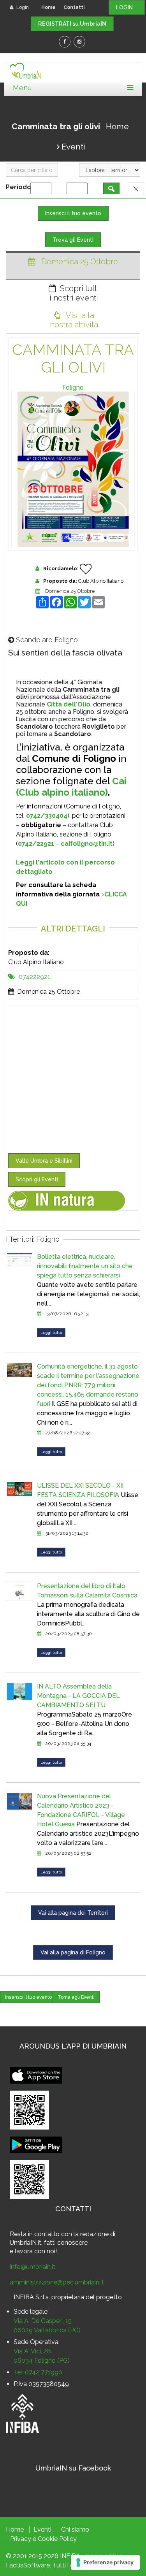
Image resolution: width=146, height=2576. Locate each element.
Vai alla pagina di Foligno (73, 1952)
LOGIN (127, 7)
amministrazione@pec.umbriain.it (57, 2282)
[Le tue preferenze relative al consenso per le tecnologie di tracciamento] (105, 2562)
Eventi (73, 147)
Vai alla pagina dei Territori (73, 1913)
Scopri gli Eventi (37, 1179)
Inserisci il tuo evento (73, 213)
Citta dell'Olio (69, 704)
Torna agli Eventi (76, 1997)
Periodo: (21, 187)
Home (48, 7)
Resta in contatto (35, 2234)
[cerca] (111, 188)
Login (22, 7)
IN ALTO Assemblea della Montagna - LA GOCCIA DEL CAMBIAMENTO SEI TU (78, 1696)
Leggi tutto (51, 1333)
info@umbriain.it (33, 2267)
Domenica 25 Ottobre (70, 591)
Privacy (21, 2539)
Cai (119, 781)
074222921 (34, 977)
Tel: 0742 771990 (38, 2372)
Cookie (48, 2539)
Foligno (73, 387)
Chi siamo (75, 2529)
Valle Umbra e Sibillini (44, 1161)
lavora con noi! (36, 2251)
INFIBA (70, 2556)
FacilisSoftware (28, 2565)
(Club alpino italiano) (62, 792)
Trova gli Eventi (73, 240)
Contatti (74, 7)
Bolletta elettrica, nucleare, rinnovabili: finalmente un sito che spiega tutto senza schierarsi (85, 1266)
